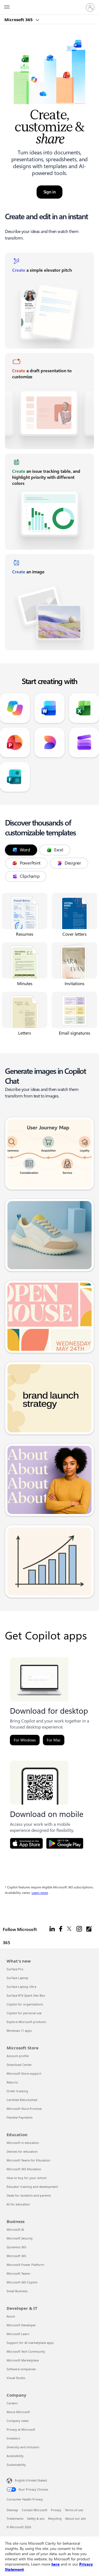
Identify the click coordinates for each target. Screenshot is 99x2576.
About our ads (75, 2518)
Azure (11, 2316)
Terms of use (74, 2510)
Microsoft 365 (19, 20)
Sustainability (16, 2465)
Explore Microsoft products (26, 2022)
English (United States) (31, 2480)
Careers (12, 2403)
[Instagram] (79, 1936)
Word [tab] (25, 850)
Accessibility (15, 2456)
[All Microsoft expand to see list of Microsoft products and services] (7, 7)
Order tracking (17, 2091)
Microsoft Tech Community (26, 2351)
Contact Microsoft (35, 2510)
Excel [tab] (59, 850)
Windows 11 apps (19, 2031)
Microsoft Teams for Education (28, 2160)
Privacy (56, 2510)
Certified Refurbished (22, 2100)
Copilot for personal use (24, 2013)
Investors (13, 2438)
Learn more (40, 1893)
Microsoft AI (15, 2229)
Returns (12, 2082)
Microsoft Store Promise (24, 2109)
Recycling (55, 2518)
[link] (50, 301)
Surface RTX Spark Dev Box (26, 1995)
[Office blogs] (89, 1936)
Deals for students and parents (29, 2195)
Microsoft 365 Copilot (22, 2282)
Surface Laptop (17, 1978)
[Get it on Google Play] (65, 1843)
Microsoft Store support (24, 2073)
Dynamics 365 (16, 2247)
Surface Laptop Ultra (21, 1987)
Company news (18, 2421)
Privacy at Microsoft (21, 2429)
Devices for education (22, 2151)
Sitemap (12, 2510)
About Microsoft (18, 2412)
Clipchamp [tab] (30, 876)
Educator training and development (32, 2187)
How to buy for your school (27, 2178)
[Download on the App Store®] (26, 1843)
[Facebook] (61, 1936)
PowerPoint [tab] (30, 863)
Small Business (17, 2291)
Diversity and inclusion (23, 2447)
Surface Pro (15, 1969)
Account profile (18, 2056)
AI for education (18, 2204)
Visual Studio (16, 2378)
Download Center (19, 2065)
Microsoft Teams (18, 2273)
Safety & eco (36, 2518)
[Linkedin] (52, 1936)
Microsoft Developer (21, 2325)
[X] (69, 1936)
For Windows (25, 1740)
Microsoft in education (23, 2143)
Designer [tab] (73, 863)
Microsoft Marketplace (23, 2360)
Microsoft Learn (18, 2334)
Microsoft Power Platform (25, 2265)
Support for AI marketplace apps (30, 2343)
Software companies (21, 2369)
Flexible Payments (20, 2117)
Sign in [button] (50, 192)
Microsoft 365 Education (24, 2169)
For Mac (54, 1740)
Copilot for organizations (25, 2004)
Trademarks (15, 2518)
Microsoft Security (20, 2238)
